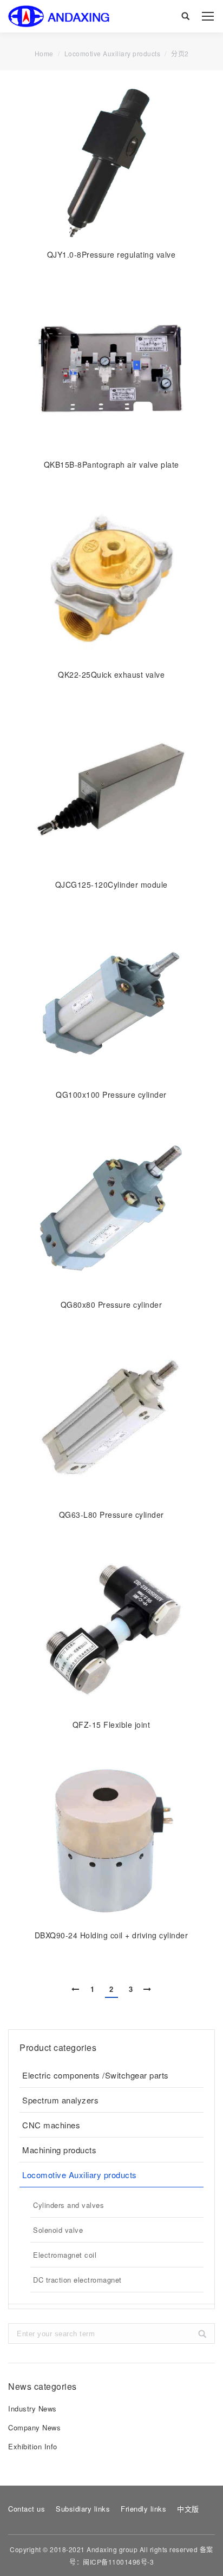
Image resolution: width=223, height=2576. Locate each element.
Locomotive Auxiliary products (80, 2175)
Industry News (32, 2408)
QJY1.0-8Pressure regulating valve (111, 254)
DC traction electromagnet (77, 2280)
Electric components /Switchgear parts (96, 2075)
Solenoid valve (58, 2230)
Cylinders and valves (68, 2205)
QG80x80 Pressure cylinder (111, 1305)
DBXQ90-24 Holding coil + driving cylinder (111, 1935)
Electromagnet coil (65, 2255)
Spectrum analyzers (60, 2100)
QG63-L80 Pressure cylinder (111, 1515)
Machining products (59, 2150)
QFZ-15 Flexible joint (111, 1725)
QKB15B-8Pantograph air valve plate (111, 464)
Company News (34, 2427)
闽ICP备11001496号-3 (118, 2562)
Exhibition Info (33, 2446)
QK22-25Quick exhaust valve (111, 674)
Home (44, 54)
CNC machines (51, 2125)
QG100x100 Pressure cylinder (111, 1094)
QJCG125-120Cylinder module (111, 884)
